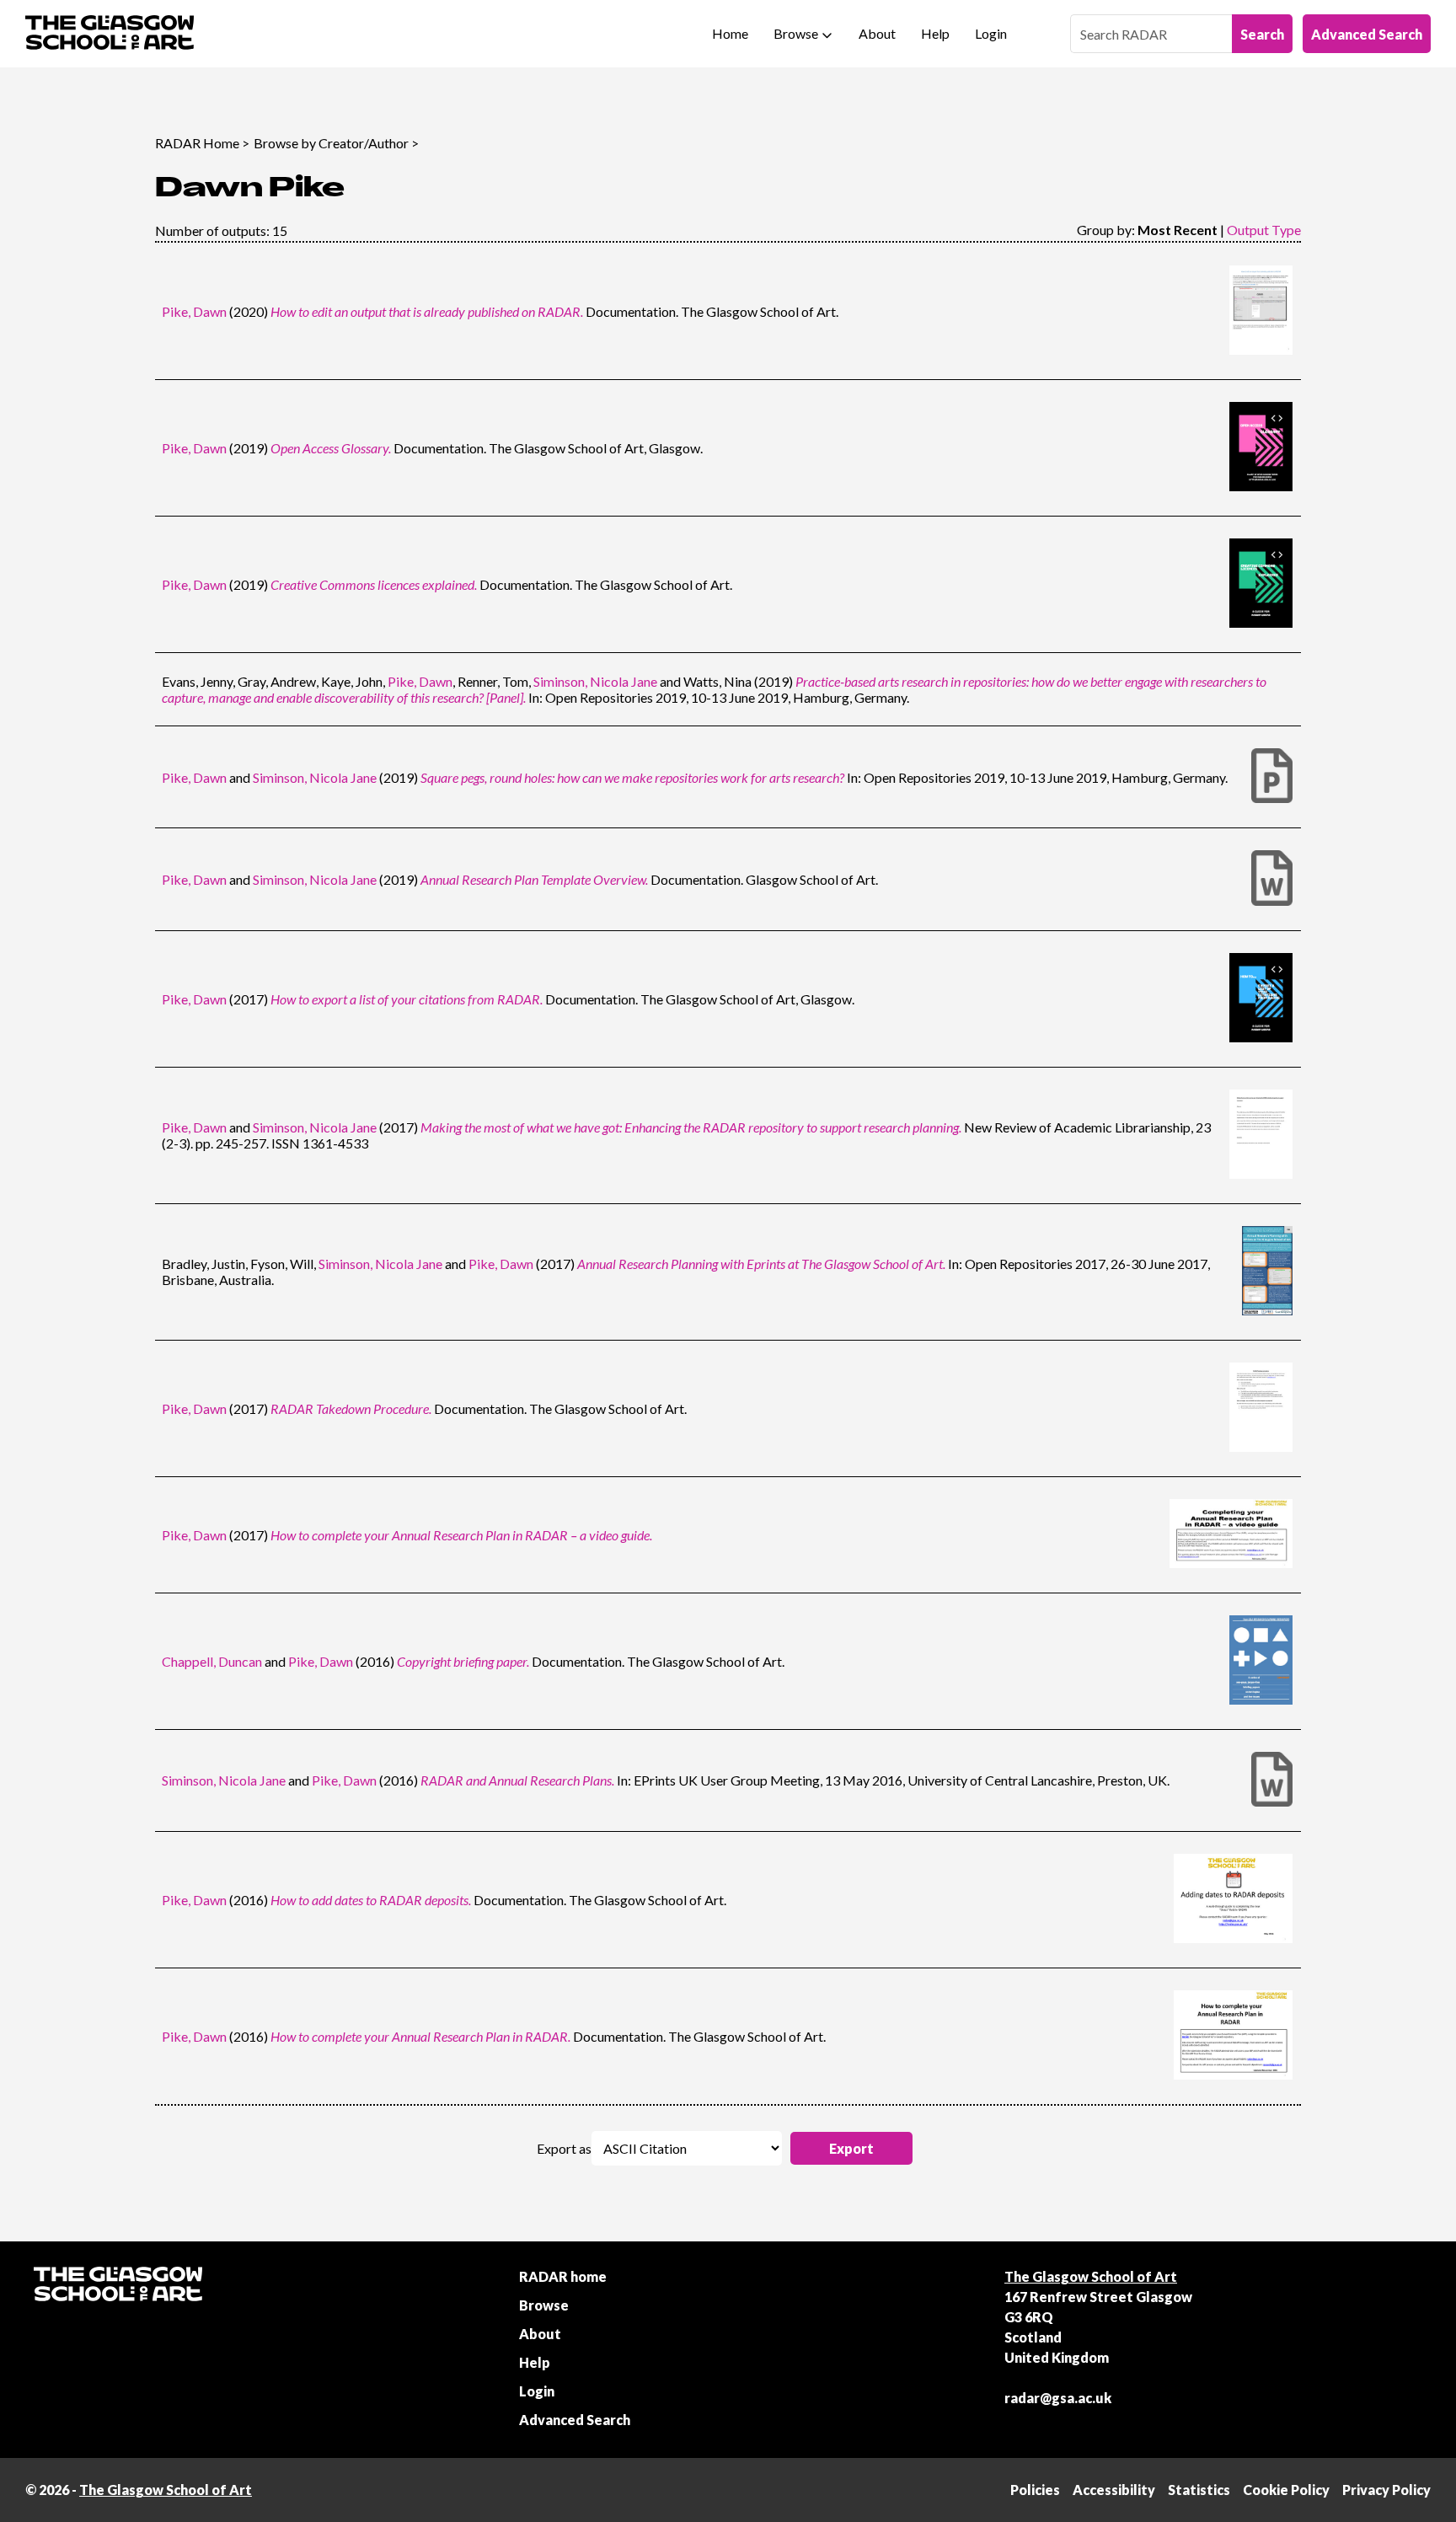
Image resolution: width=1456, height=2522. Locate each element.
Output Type (1264, 230)
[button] (851, 2148)
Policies (1035, 2490)
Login (991, 33)
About (877, 33)
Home (730, 33)
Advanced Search (1367, 34)
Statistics (1199, 2490)
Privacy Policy (1386, 2490)
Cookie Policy (1286, 2490)
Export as (564, 2148)
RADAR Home (197, 143)
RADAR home (563, 2276)
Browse (796, 33)
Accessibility (1114, 2490)
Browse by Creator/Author (331, 143)
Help (935, 33)
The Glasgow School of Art (1091, 2276)
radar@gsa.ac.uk (1058, 2398)
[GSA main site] (110, 34)
